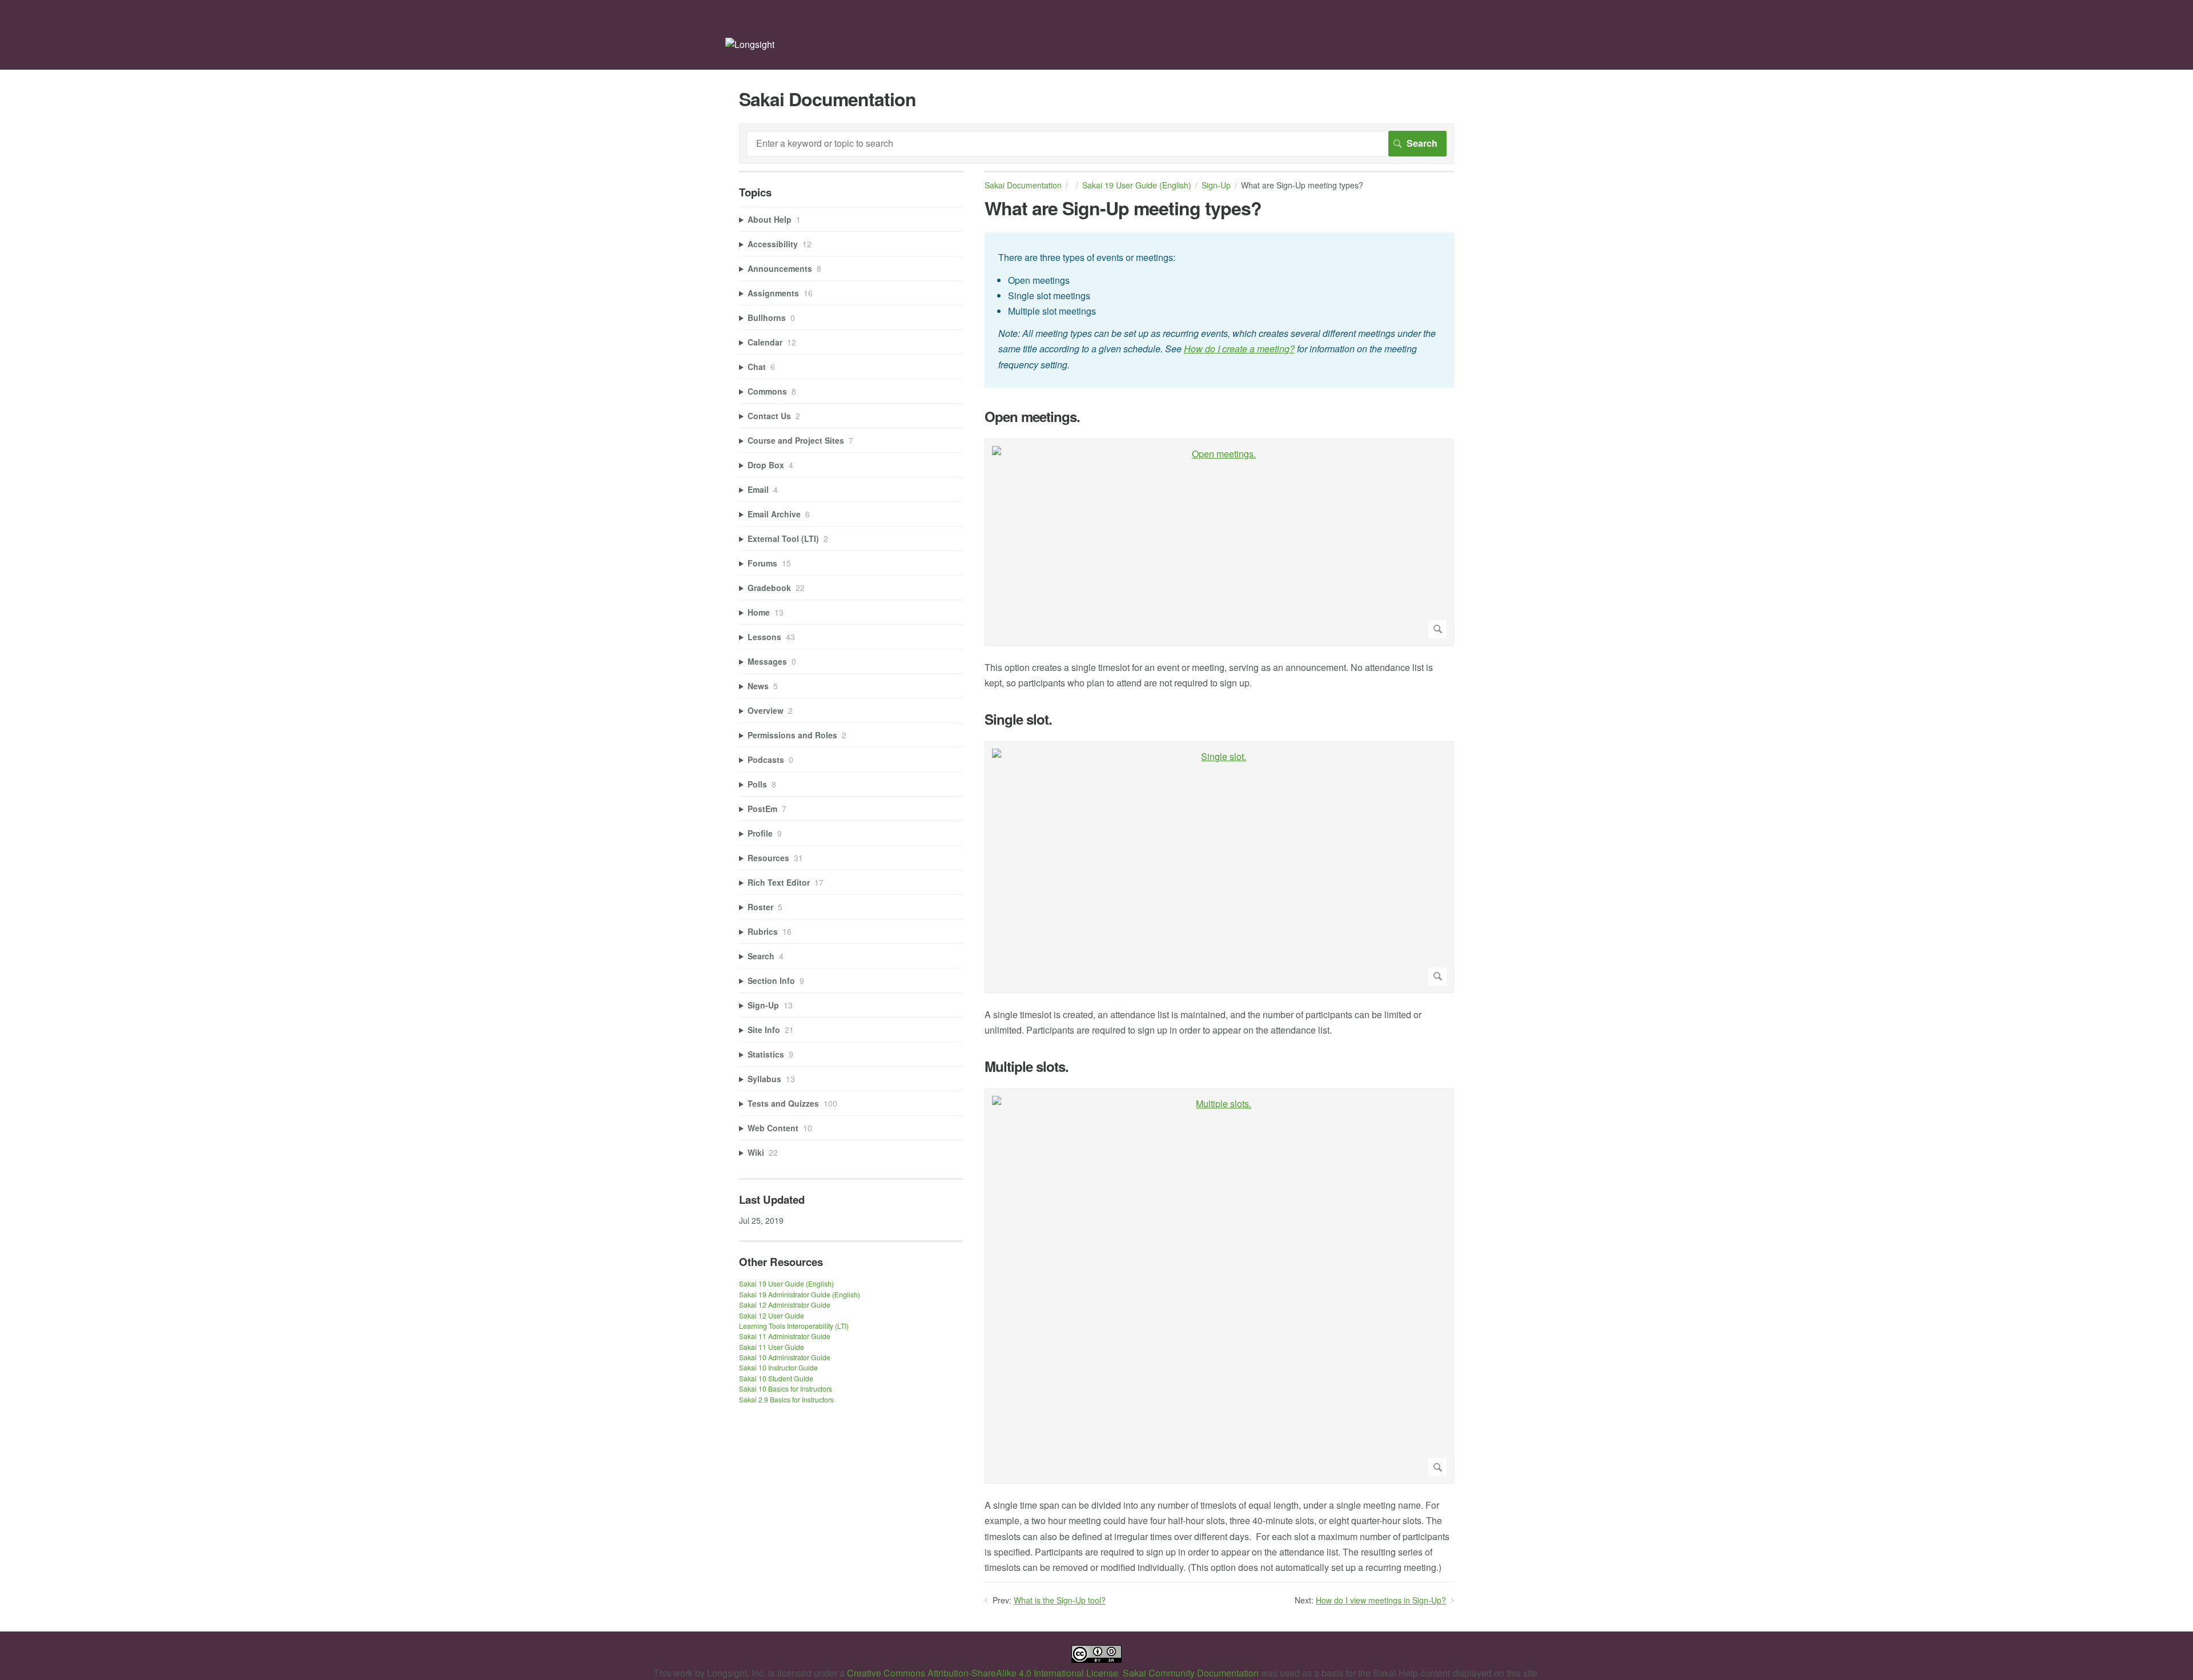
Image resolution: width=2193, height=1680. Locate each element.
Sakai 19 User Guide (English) (1137, 185)
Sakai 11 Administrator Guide (785, 1336)
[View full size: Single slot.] (1219, 867)
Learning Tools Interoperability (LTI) (794, 1326)
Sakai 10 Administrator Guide (785, 1357)
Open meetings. (1032, 417)
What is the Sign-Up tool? (1060, 1600)
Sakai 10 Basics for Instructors (786, 1388)
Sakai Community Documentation (1191, 1673)
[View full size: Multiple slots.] (1219, 1286)
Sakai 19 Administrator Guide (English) (800, 1294)
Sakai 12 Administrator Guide (785, 1305)
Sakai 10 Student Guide (776, 1378)
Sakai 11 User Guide (772, 1347)
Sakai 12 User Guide (772, 1315)
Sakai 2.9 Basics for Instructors (786, 1399)
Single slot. (1018, 719)
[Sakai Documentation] (750, 44)
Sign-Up (1216, 185)
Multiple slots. (1027, 1066)
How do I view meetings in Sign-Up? (1381, 1600)
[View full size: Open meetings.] (1219, 542)
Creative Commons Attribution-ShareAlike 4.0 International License (983, 1673)
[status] (1219, 310)
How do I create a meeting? (1239, 349)
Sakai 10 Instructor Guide (778, 1367)
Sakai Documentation (1023, 185)
